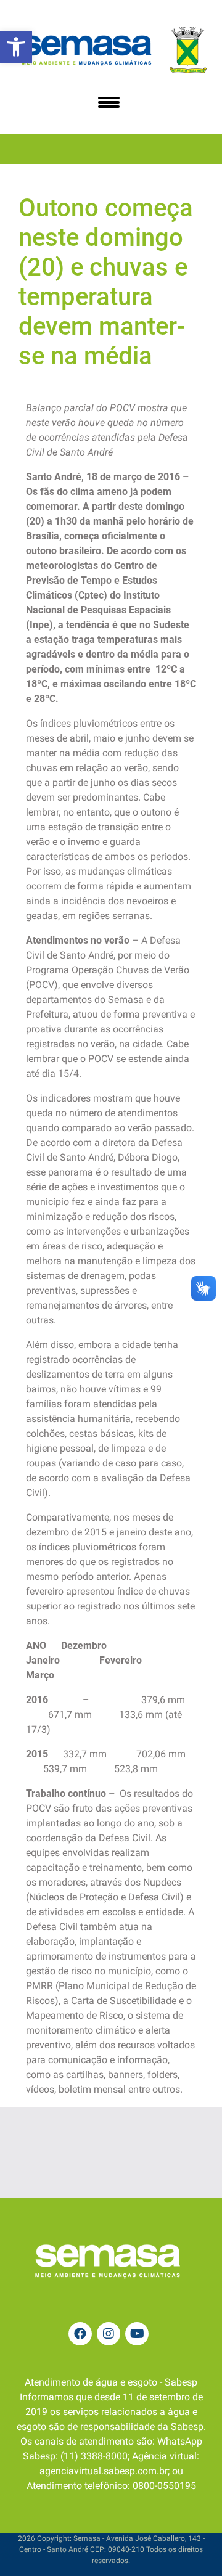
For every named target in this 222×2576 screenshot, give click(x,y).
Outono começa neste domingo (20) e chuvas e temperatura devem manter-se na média (106, 282)
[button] (16, 47)
